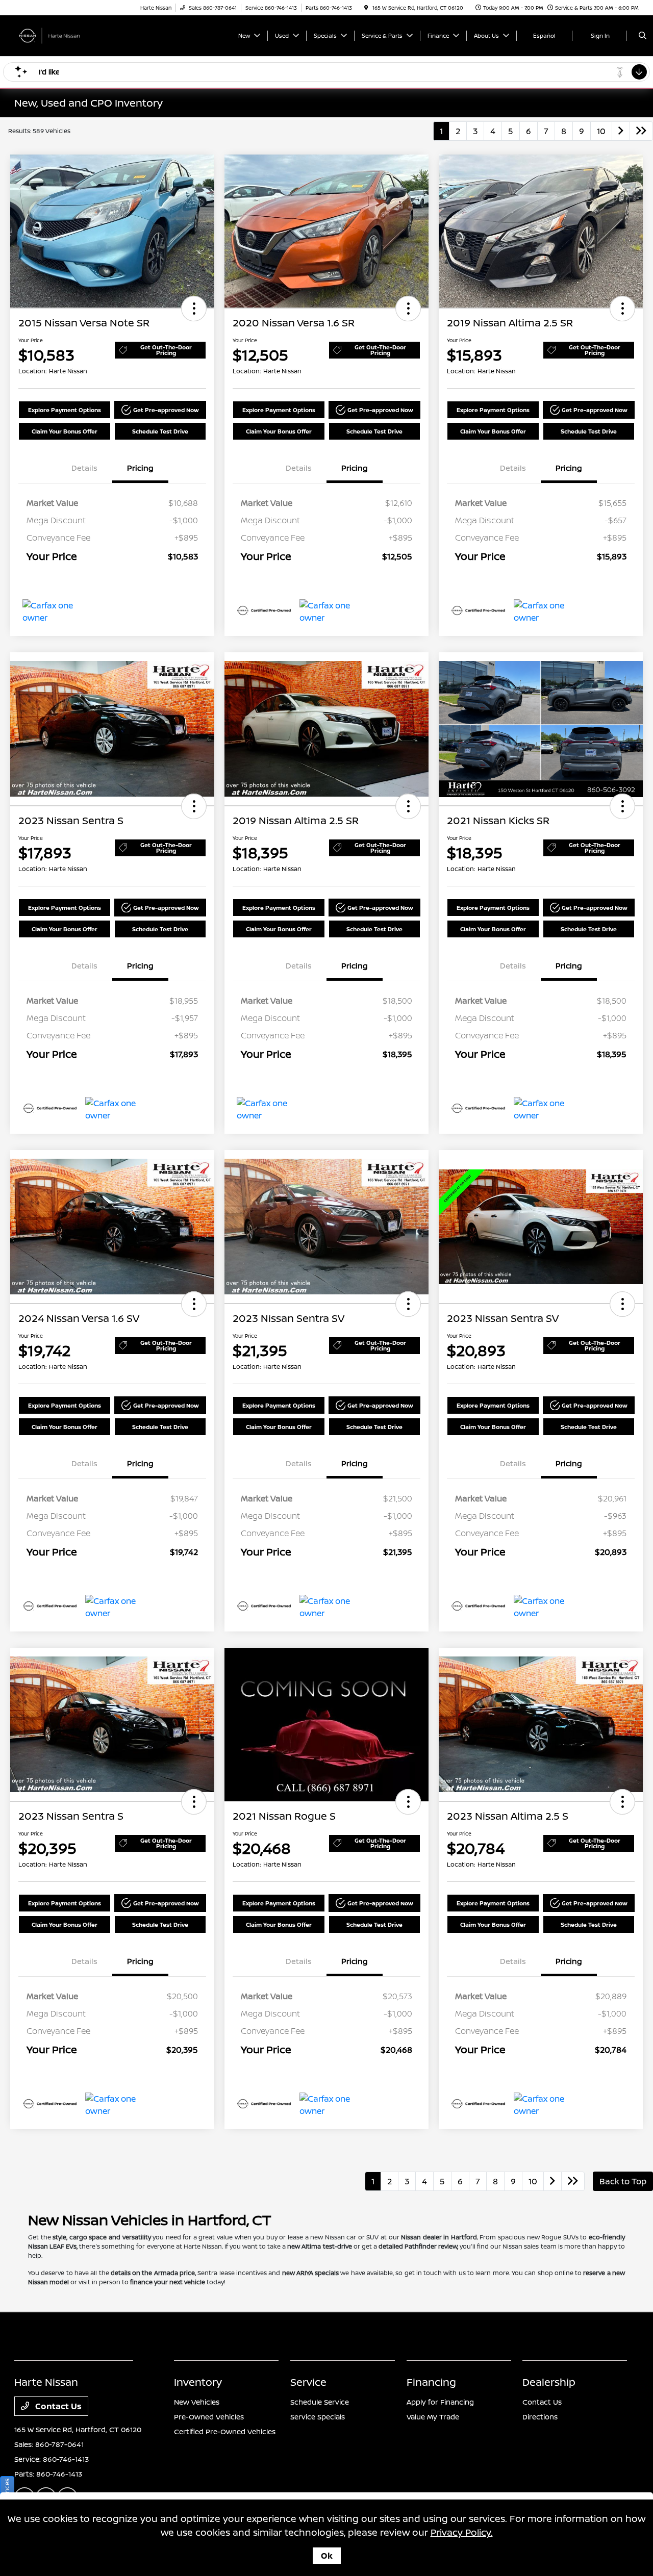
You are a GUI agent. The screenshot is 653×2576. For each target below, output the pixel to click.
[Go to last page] (641, 131)
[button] (194, 309)
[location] (366, 8)
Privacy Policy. (462, 2532)
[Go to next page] (621, 131)
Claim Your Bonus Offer (65, 431)
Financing (431, 2382)
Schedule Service (320, 2402)
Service (308, 2382)
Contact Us (57, 2406)
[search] (643, 36)
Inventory (198, 2382)
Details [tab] (84, 468)
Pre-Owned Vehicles (209, 2417)
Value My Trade (433, 2417)
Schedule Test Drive (160, 431)
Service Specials (318, 2417)
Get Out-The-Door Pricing (166, 350)
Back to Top (623, 2181)
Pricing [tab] (140, 468)
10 (601, 131)
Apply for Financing (440, 2402)
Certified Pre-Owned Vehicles (225, 2431)
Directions (540, 2417)
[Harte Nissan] (60, 35)
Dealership (549, 2382)
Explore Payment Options (65, 410)
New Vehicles (197, 2402)
